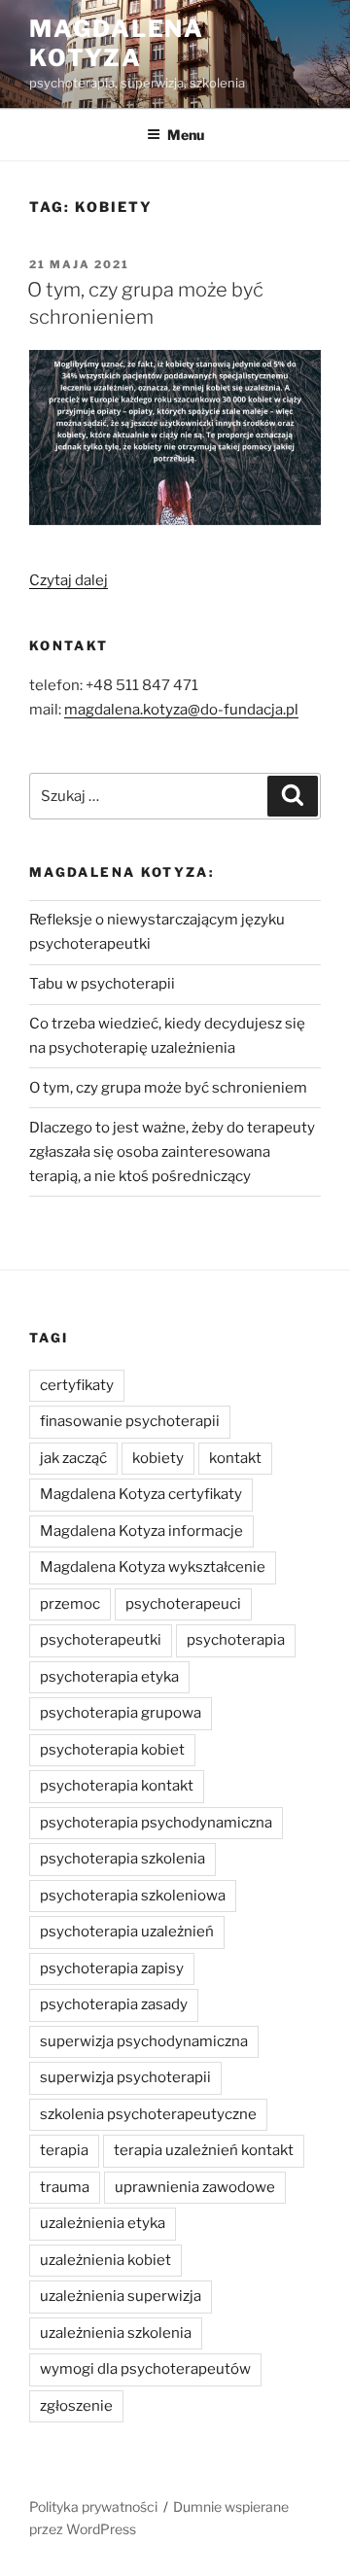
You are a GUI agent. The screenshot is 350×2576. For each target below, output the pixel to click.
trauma (65, 2187)
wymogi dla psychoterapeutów (145, 2369)
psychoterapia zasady (114, 2004)
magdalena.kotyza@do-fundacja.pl (181, 710)
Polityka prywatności (93, 2506)
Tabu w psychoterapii (102, 984)
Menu (186, 135)
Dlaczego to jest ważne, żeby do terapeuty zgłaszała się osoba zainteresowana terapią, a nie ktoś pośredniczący (172, 1152)
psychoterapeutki (101, 1640)
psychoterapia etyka (109, 1677)
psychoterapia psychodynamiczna (156, 1823)
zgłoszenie (76, 2406)
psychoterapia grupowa (121, 1713)
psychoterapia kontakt (117, 1786)
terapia (64, 2150)
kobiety (158, 1458)
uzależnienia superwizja (121, 2296)
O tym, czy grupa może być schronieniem (168, 1088)
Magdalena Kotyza (117, 43)
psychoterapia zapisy (112, 1968)
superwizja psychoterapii (125, 2077)
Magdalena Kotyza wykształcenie (153, 1567)
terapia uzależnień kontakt (204, 2150)
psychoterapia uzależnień (127, 1932)
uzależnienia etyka (103, 2223)
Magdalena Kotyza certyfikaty (141, 1494)
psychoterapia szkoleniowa (133, 1896)
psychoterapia (236, 1640)
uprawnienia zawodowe (195, 2187)
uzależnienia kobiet (105, 2260)
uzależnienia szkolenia (116, 2333)
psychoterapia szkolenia (122, 1859)
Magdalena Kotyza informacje (141, 1531)
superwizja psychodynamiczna (144, 2041)
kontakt (235, 1458)
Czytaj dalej (69, 580)
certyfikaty (77, 1385)
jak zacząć (73, 1458)
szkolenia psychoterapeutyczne (148, 2114)
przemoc (70, 1604)
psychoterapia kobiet (112, 1750)
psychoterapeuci (183, 1604)
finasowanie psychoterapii (130, 1421)
